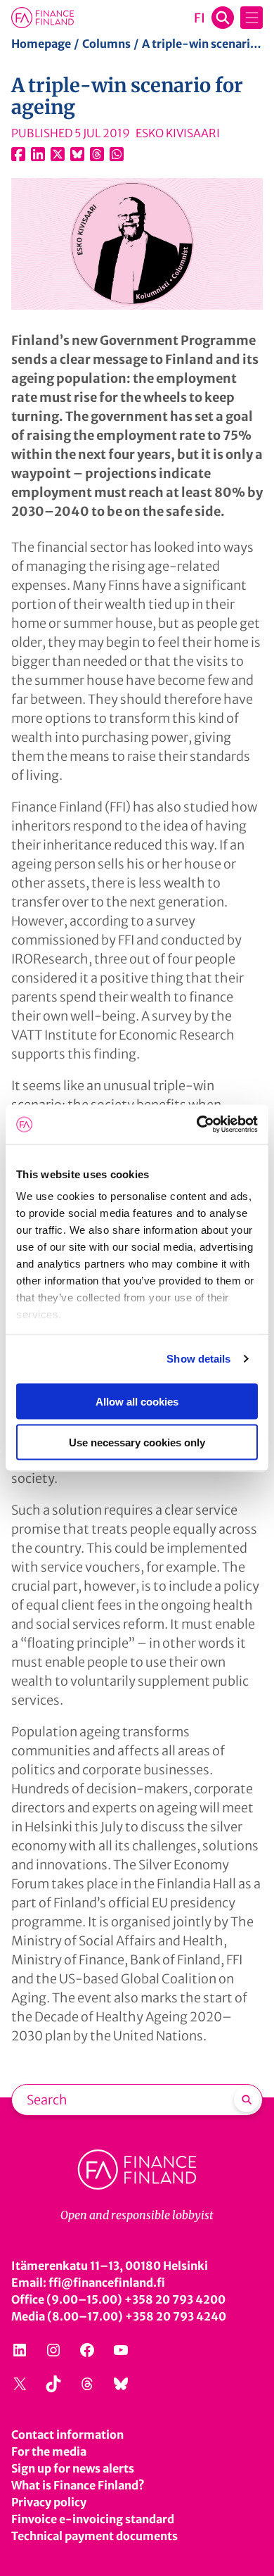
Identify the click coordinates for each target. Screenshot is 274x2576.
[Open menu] (252, 18)
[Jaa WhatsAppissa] (117, 154)
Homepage (41, 44)
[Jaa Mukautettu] (97, 154)
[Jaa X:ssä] (58, 154)
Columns (106, 44)
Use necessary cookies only (137, 1442)
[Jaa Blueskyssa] (77, 154)
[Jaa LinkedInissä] (38, 154)
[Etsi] (247, 2100)
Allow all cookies (137, 1401)
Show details (198, 1359)
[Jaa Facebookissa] (18, 154)
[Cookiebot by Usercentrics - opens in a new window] (197, 1125)
